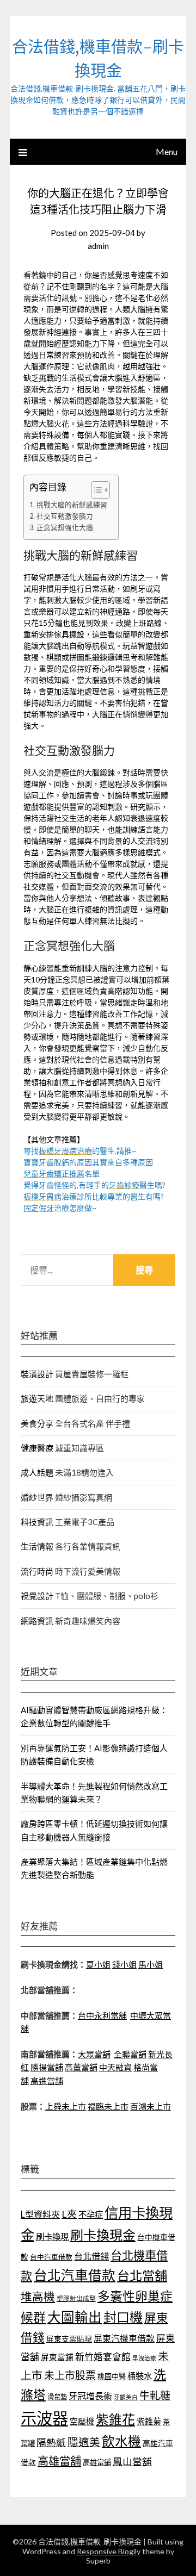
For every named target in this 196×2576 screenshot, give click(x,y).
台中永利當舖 (102, 2015)
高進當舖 (47, 2081)
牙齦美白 (126, 2397)
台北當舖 (142, 2275)
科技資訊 (37, 1522)
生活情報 (37, 1546)
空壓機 (82, 2421)
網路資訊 (37, 1621)
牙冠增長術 (90, 2396)
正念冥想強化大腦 (65, 528)
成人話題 (37, 1472)
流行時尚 (37, 1571)
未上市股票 (70, 2375)
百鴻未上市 (151, 2106)
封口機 (123, 2317)
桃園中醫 (112, 2376)
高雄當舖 (59, 2461)
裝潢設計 (37, 1374)
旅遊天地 (37, 1398)
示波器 (44, 2418)
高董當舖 (81, 2067)
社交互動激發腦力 (65, 516)
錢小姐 (124, 1964)
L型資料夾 (40, 2214)
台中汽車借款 (51, 2257)
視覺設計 (37, 1596)
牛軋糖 (155, 2395)
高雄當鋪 (97, 2462)
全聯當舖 (130, 2054)
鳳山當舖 (132, 2462)
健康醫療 (37, 1448)
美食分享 (37, 1423)
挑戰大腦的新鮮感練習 (72, 505)
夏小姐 (98, 1964)
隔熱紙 (51, 2443)
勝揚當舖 (47, 2067)
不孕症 (91, 2214)
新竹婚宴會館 (103, 2357)
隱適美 (84, 2442)
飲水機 (121, 2441)
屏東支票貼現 (69, 2339)
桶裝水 (140, 2376)
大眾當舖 (94, 2054)
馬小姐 (151, 1964)
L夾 (69, 2214)
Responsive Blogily (109, 2551)
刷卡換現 (52, 2237)
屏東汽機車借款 (124, 2338)
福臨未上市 (108, 2106)
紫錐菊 (149, 2421)
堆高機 (38, 2297)
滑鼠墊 (57, 2397)
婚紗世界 (37, 1497)
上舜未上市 (66, 2106)
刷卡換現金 (103, 2235)
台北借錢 (91, 2256)
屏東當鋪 (57, 2357)
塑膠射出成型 (76, 2298)
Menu (167, 151)
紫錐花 (115, 2419)
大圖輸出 (75, 2317)
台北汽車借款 (75, 2275)
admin (98, 246)
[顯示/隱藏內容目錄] (95, 490)
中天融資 (115, 2067)
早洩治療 (144, 2358)
